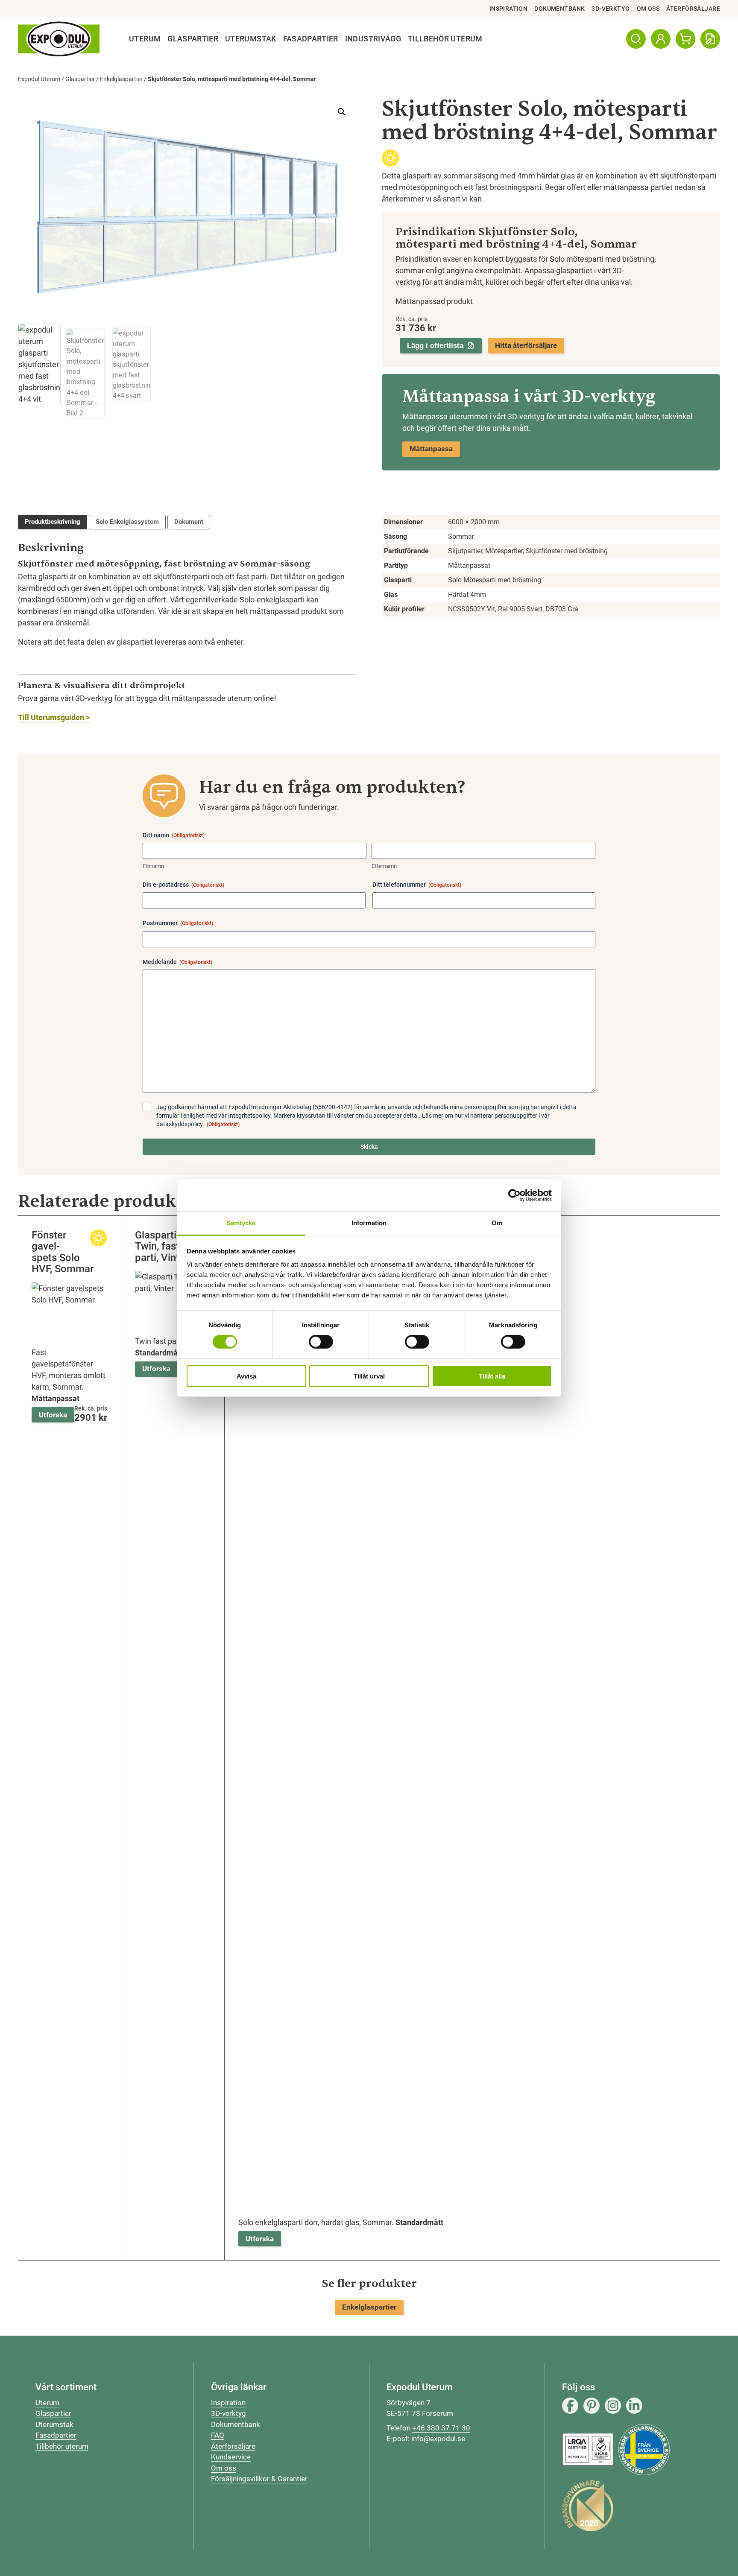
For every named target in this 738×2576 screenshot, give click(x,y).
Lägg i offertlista (435, 346)
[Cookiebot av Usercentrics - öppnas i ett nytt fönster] (514, 1195)
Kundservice (231, 2457)
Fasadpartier (311, 39)
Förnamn (153, 866)
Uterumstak (251, 39)
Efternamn (384, 866)
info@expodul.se (438, 2439)
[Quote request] (710, 39)
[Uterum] (59, 39)
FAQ (218, 2435)
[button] (342, 112)
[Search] (636, 39)
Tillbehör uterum (62, 2446)
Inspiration (509, 9)
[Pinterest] (592, 2406)
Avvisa (246, 1376)
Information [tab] (369, 1223)
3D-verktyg (611, 9)
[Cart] (685, 39)
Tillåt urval (369, 1376)
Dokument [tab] (189, 522)
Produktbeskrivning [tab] (53, 522)
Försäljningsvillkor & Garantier (259, 2479)
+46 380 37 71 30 (441, 2428)
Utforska (53, 1415)
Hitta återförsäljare (526, 345)
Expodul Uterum (39, 79)
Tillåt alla (492, 1376)
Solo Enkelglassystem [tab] (127, 522)
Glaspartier (193, 39)
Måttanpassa (431, 449)
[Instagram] (613, 2406)
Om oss (648, 9)
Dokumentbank (559, 9)
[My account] (661, 39)
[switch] (321, 1342)
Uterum (145, 39)
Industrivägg (373, 39)
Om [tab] (497, 1223)
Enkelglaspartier (121, 79)
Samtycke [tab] (241, 1223)
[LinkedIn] (634, 2406)
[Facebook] (570, 2406)
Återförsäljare (693, 9)
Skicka (369, 1147)
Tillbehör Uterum (445, 39)
